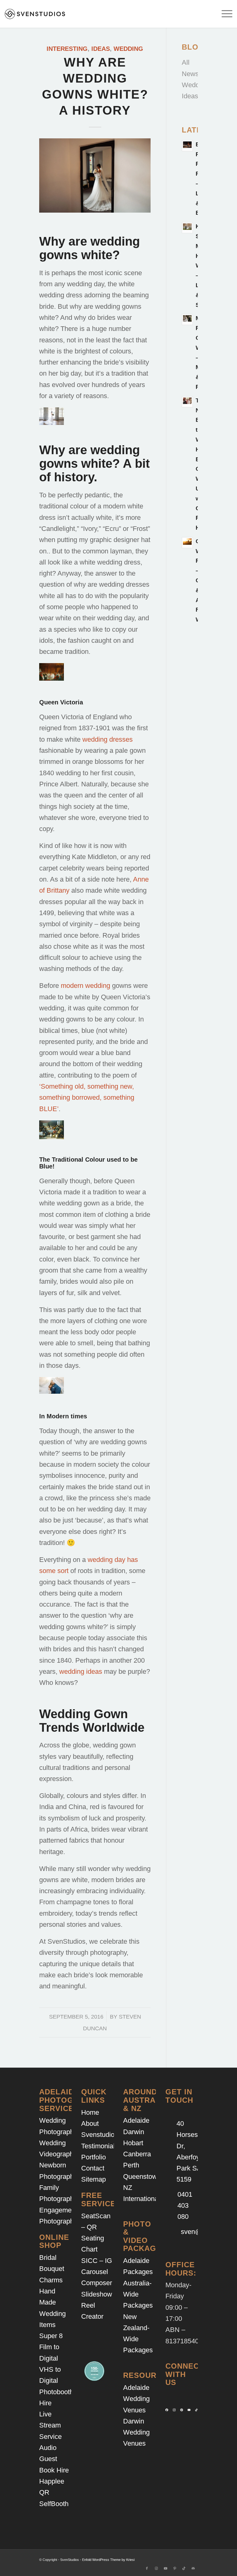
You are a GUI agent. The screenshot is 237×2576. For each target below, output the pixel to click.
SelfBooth (54, 2504)
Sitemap (94, 2179)
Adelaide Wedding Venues (136, 2399)
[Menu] (224, 14)
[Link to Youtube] (165, 2568)
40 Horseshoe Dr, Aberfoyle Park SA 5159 (193, 2151)
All (186, 62)
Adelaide (136, 2120)
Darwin (134, 2132)
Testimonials (100, 2146)
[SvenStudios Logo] (35, 14)
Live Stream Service (50, 2425)
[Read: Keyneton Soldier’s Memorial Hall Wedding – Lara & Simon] (187, 228)
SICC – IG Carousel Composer (97, 2272)
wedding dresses (108, 739)
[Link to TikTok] (184, 2568)
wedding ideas (81, 1671)
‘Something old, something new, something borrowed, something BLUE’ (87, 1098)
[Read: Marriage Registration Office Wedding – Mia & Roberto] (187, 320)
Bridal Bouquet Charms (52, 2269)
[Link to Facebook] (147, 2568)
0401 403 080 (185, 2206)
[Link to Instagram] (156, 2568)
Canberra (137, 2154)
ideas (101, 49)
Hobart (133, 2143)
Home (90, 2112)
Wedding (128, 49)
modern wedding (85, 986)
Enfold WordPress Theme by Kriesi (108, 2560)
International (141, 2199)
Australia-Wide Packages (138, 2294)
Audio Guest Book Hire (54, 2459)
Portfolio (94, 2157)
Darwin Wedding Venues (136, 2432)
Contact (93, 2168)
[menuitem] (224, 14)
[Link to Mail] (193, 2568)
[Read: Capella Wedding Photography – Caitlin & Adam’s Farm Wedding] (187, 543)
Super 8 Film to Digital (51, 2347)
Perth (131, 2165)
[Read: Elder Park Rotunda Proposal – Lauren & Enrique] (187, 146)
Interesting (67, 49)
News (190, 74)
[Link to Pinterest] (175, 2568)
